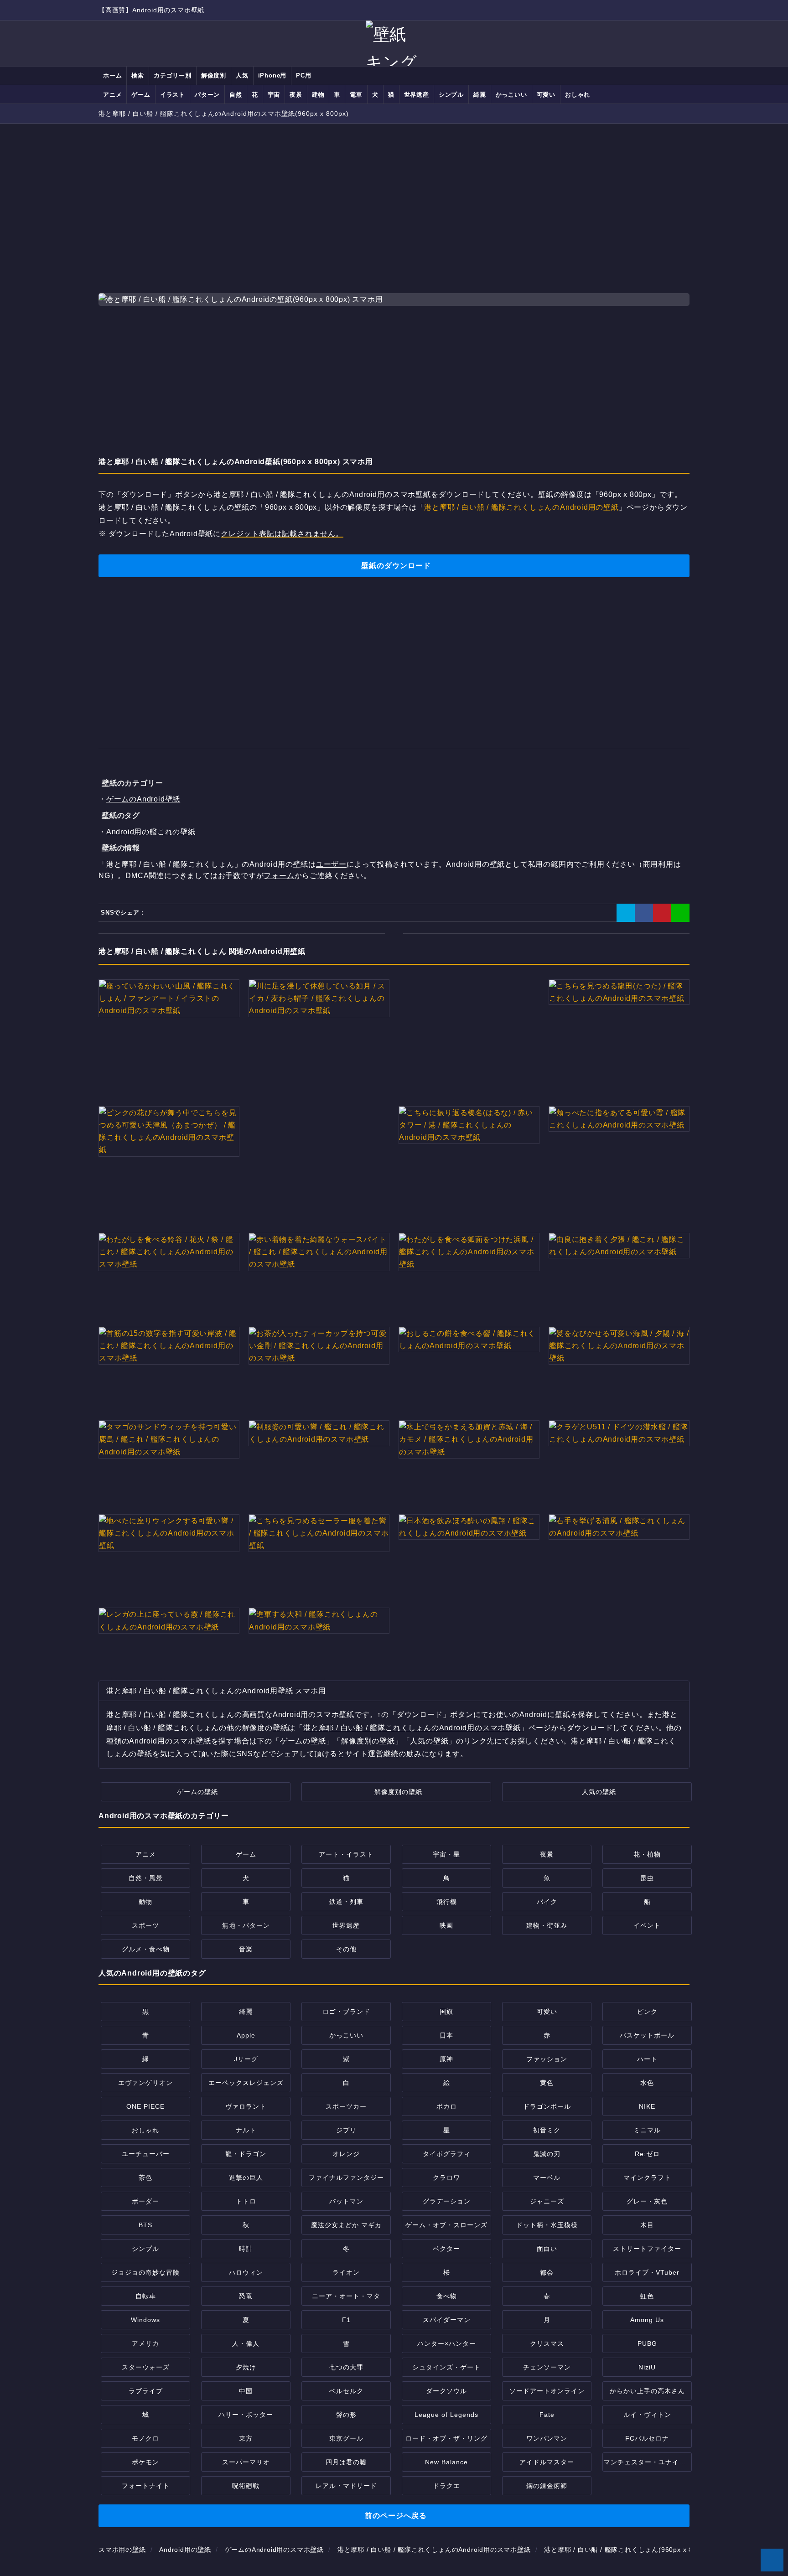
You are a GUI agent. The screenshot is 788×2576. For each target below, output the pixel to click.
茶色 (145, 2178)
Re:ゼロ (647, 2154)
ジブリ (346, 2130)
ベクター (446, 2249)
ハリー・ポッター (246, 2415)
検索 (138, 75)
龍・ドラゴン (246, 2154)
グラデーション (447, 2201)
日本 (446, 2035)
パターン (207, 95)
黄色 (547, 2083)
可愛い (546, 95)
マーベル (547, 2178)
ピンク (647, 2012)
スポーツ (145, 1925)
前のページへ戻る (396, 2516)
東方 (246, 2438)
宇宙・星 (446, 1854)
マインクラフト (647, 2178)
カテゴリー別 (173, 75)
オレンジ (346, 2154)
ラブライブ (146, 2391)
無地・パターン (246, 1925)
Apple (246, 2035)
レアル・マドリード (346, 2486)
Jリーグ (246, 2059)
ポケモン (145, 2462)
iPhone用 (272, 75)
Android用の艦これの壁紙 (151, 832)
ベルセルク (346, 2391)
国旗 (446, 2012)
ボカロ (447, 2106)
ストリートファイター (647, 2249)
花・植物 (647, 1854)
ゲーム (141, 95)
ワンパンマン (547, 2438)
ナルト (246, 2130)
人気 (242, 75)
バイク (547, 1902)
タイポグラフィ (447, 2154)
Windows (145, 2320)
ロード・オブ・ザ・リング (446, 2438)
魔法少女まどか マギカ (346, 2225)
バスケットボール (647, 2035)
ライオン (346, 2272)
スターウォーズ (146, 2367)
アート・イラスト (346, 1854)
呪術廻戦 (246, 2486)
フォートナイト (146, 2486)
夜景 (296, 95)
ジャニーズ (547, 2201)
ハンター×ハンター (447, 2343)
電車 (356, 95)
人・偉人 (246, 2343)
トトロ (246, 2201)
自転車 (146, 2296)
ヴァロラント (246, 2106)
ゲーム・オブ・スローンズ (446, 2225)
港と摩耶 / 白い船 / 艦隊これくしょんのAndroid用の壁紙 (521, 507)
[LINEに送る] (680, 913)
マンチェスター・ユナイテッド (652, 2462)
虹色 (647, 2296)
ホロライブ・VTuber (647, 2272)
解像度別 (214, 75)
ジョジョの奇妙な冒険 (145, 2272)
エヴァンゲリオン (145, 2083)
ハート (647, 2059)
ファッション (547, 2059)
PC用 (303, 75)
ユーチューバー (146, 2154)
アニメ (112, 95)
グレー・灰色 (647, 2201)
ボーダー (145, 2201)
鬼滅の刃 (547, 2154)
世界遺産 (417, 95)
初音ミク (547, 2130)
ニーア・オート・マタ (346, 2296)
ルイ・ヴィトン (647, 2415)
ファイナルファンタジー (346, 2178)
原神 (446, 2059)
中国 (246, 2391)
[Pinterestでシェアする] (662, 913)
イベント (647, 1925)
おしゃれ (578, 95)
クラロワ (446, 2178)
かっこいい (511, 95)
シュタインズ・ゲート (446, 2367)
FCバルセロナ (647, 2438)
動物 (145, 1902)
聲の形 (346, 2415)
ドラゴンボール (547, 2106)
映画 (446, 1925)
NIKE (647, 2106)
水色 (647, 2083)
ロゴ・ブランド (346, 2012)
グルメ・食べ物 (146, 1949)
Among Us (647, 2320)
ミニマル (647, 2130)
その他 (346, 1949)
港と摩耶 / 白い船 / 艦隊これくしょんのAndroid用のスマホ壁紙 (412, 1728)
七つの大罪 (346, 2367)
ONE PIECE (145, 2106)
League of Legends (446, 2415)
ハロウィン (246, 2272)
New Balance (446, 2462)
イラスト (173, 95)
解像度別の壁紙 (398, 1792)
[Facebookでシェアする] (644, 913)
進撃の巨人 (246, 2178)
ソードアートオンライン (547, 2391)
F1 (346, 2320)
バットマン (346, 2201)
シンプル (451, 95)
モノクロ (145, 2438)
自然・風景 (146, 1878)
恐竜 (246, 2296)
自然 (236, 95)
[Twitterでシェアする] (626, 913)
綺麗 (480, 95)
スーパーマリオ (246, 2462)
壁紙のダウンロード (396, 566)
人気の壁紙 (599, 1792)
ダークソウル (446, 2391)
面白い (547, 2249)
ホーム (112, 75)
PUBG (647, 2343)
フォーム (279, 876)
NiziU (647, 2367)
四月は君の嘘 (346, 2462)
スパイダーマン (447, 2320)
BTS (145, 2225)
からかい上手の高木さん (647, 2391)
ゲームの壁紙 (197, 1792)
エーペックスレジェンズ (246, 2083)
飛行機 (447, 1902)
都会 (547, 2272)
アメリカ (145, 2343)
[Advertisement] (394, 199)
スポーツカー (346, 2106)
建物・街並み (547, 1925)
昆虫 (647, 1878)
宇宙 (274, 95)
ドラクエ (446, 2486)
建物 (318, 95)
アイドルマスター (547, 2462)
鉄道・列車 (346, 1902)
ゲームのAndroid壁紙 (143, 799)
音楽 (246, 1949)
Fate (547, 2415)
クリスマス (547, 2343)
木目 (647, 2225)
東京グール (346, 2438)
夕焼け (246, 2367)
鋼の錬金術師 (547, 2486)
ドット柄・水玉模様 (547, 2225)
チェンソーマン (547, 2367)
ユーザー (331, 864)
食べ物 (447, 2296)
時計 (246, 2249)
